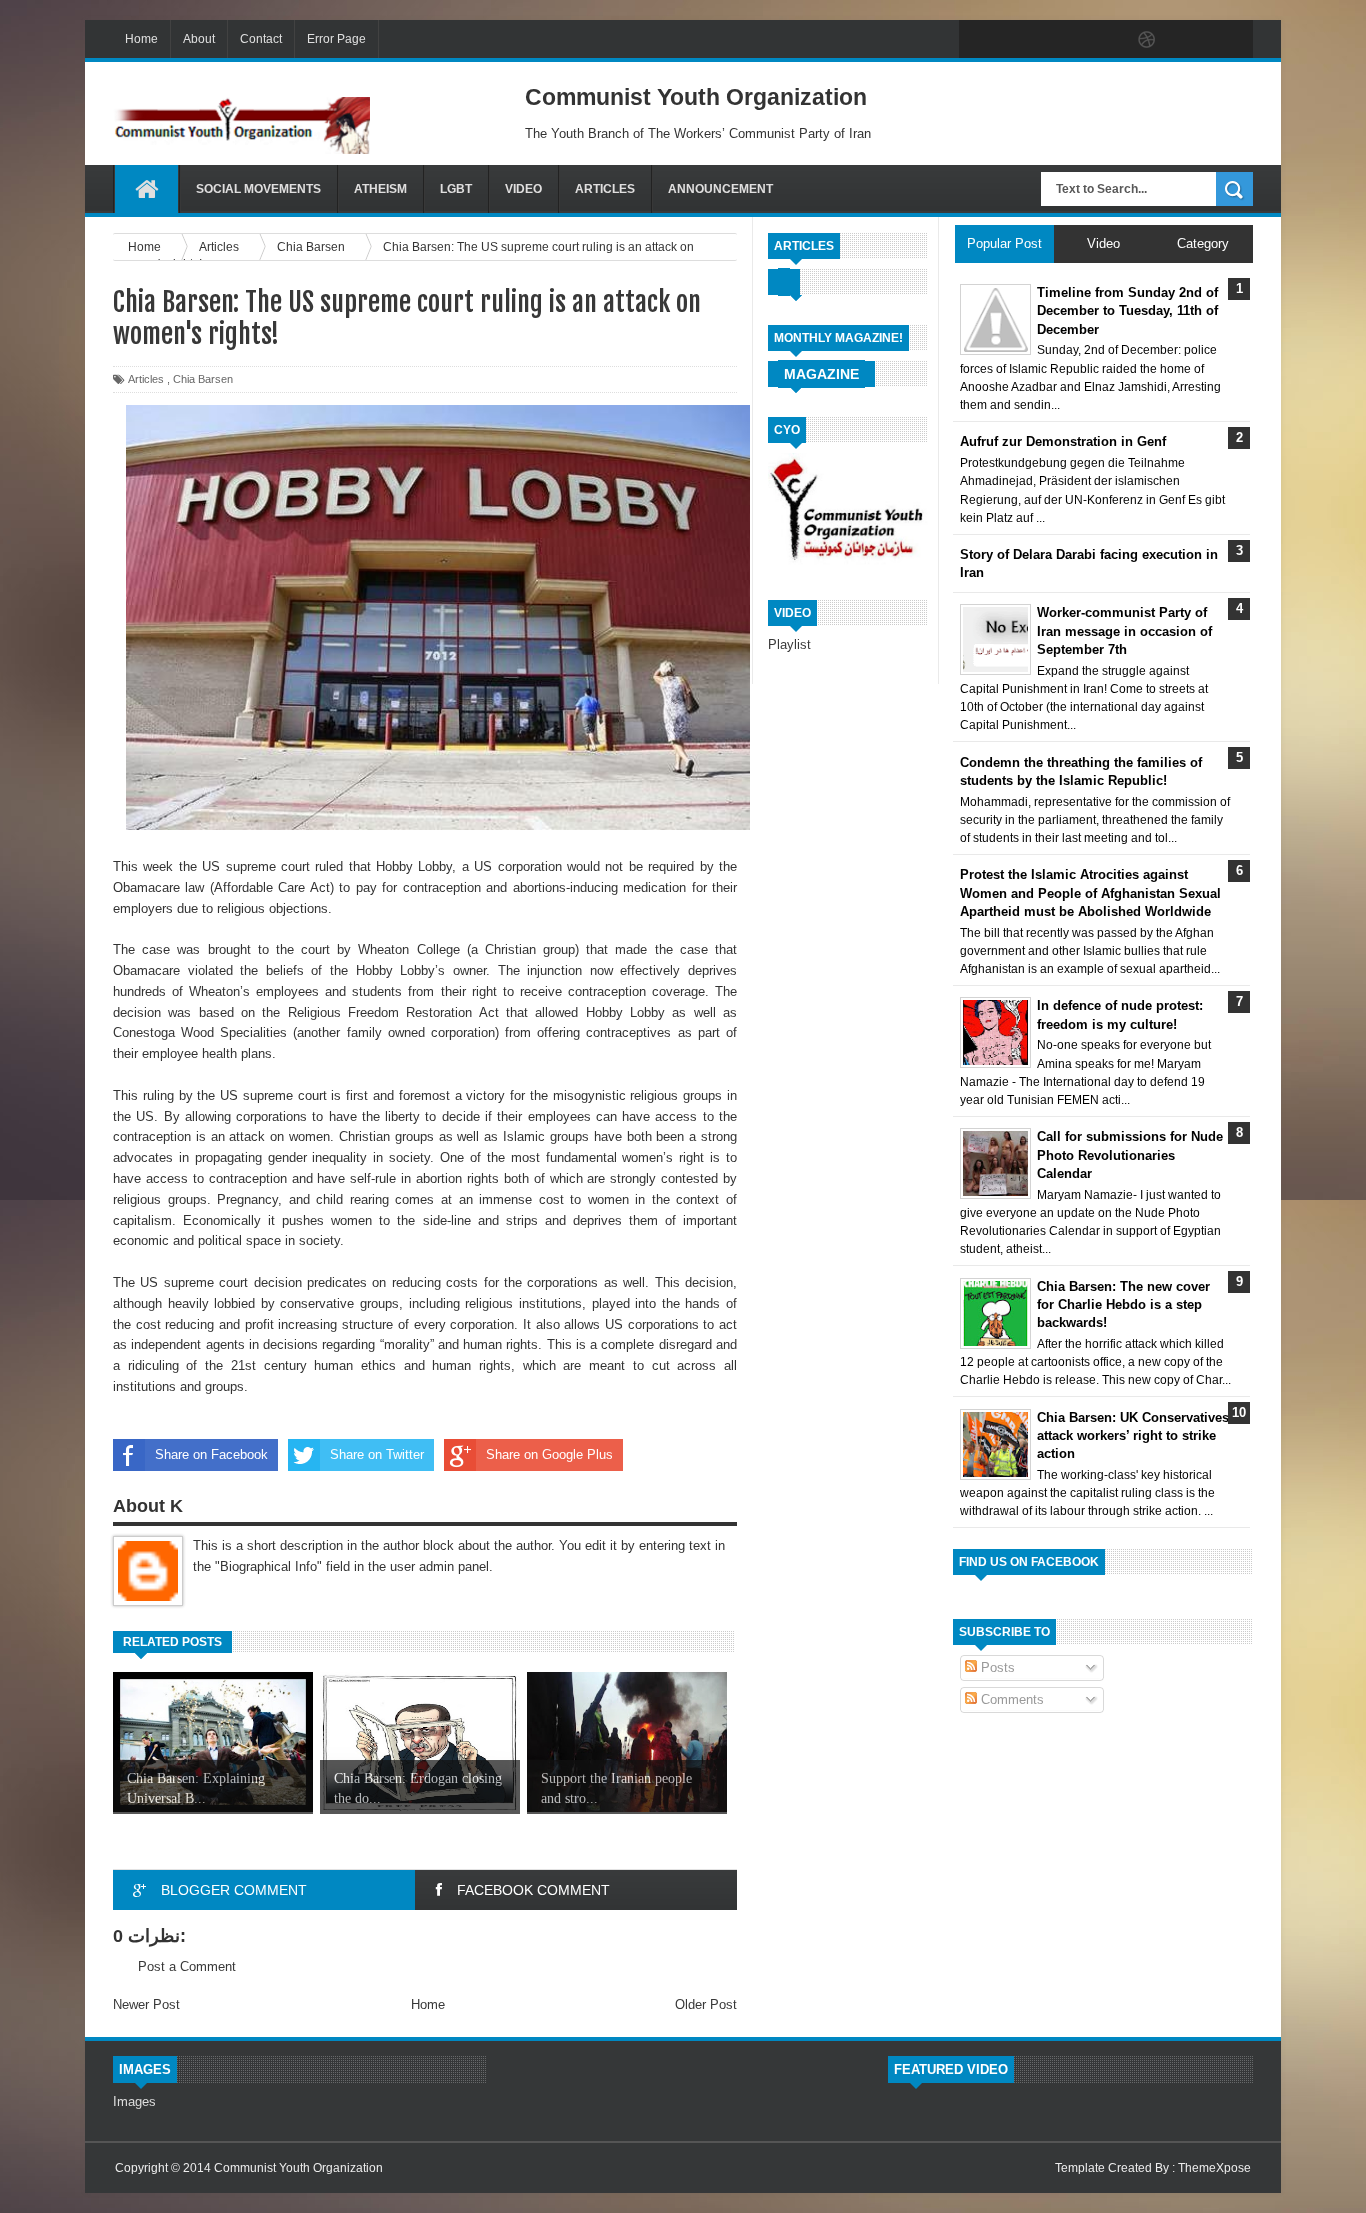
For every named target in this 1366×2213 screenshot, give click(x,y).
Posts (996, 1667)
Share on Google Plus (549, 1454)
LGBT (456, 189)
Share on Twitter (377, 1454)
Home (141, 39)
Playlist (789, 644)
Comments (1010, 1699)
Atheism (380, 189)
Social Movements (258, 189)
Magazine (821, 374)
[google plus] (1231, 40)
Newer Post (146, 2004)
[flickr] (1105, 40)
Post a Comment (187, 1966)
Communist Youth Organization (298, 2168)
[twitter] (1021, 40)
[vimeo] (1063, 40)
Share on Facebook (211, 1454)
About (199, 39)
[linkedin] (1189, 40)
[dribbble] (1147, 40)
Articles (605, 189)
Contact (261, 39)
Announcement (720, 189)
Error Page (336, 39)
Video (523, 189)
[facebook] (979, 40)
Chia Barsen (203, 379)
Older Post (706, 2004)
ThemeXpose (1214, 2168)
